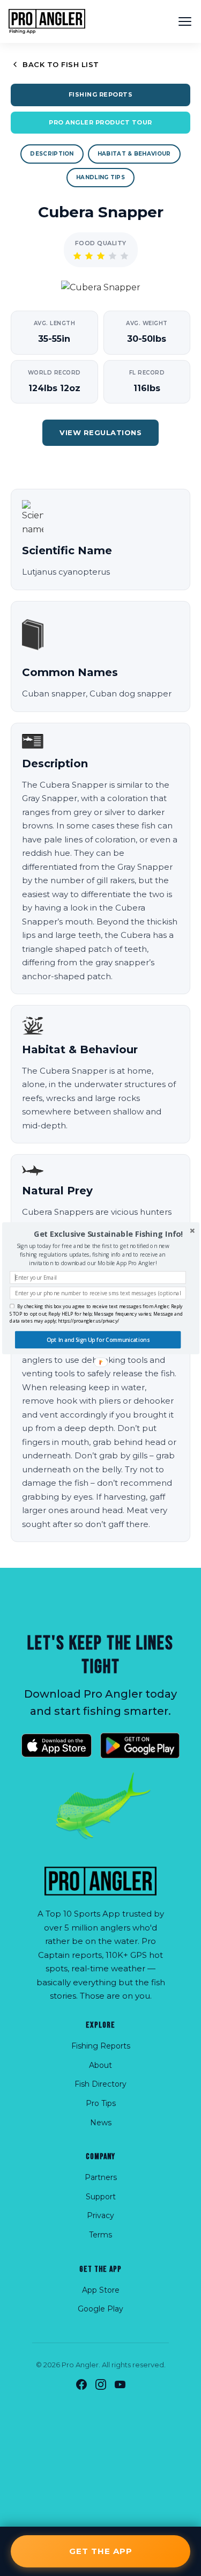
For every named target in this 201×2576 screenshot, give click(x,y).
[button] (108, 1234)
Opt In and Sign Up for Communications (98, 1340)
